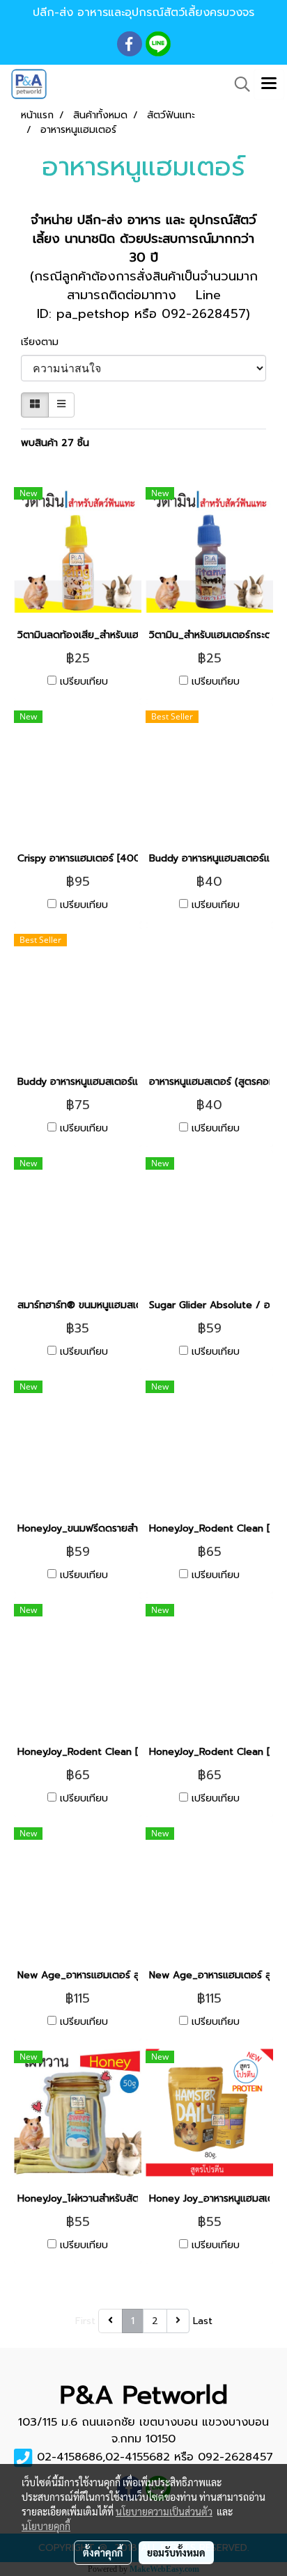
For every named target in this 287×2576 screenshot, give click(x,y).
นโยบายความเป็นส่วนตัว (164, 2511)
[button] (238, 84)
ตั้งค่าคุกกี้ (103, 2552)
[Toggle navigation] (269, 84)
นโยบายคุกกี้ (46, 2526)
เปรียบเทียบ (84, 682)
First (85, 2321)
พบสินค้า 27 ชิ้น (55, 443)
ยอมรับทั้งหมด (176, 2552)
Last (203, 2321)
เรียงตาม (45, 342)
